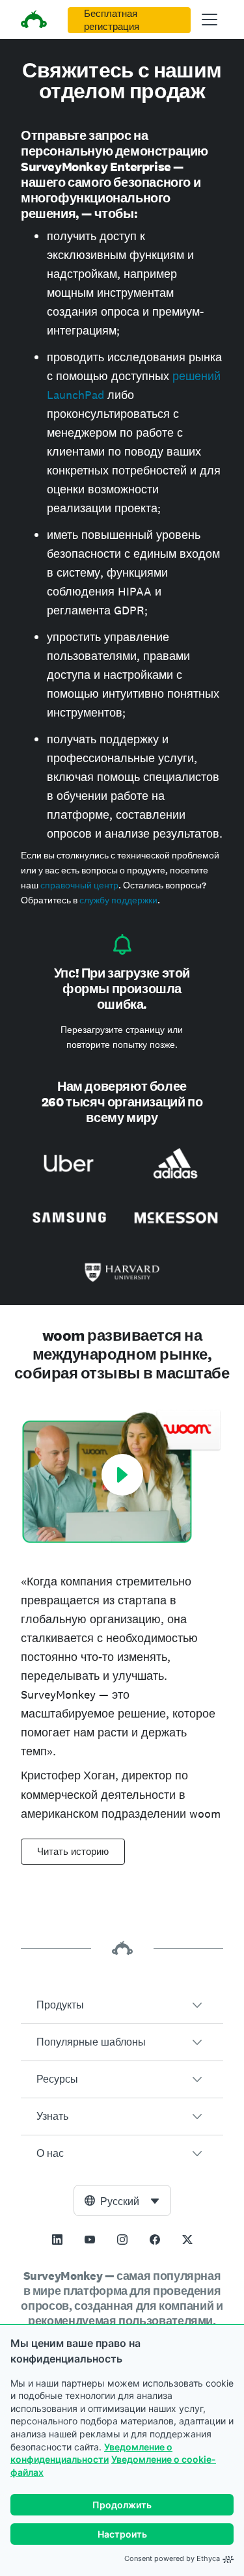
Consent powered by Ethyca (172, 2558)
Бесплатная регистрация (112, 20)
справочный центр (79, 885)
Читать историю (73, 1852)
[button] (122, 2005)
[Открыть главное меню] (210, 20)
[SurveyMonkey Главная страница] (34, 21)
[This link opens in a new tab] (57, 2240)
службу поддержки (118, 900)
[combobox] (122, 2200)
